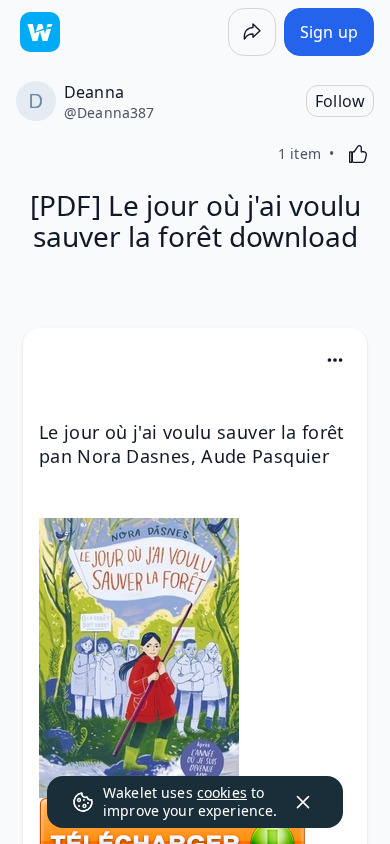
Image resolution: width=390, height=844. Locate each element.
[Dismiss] (303, 802)
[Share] (252, 32)
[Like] (358, 154)
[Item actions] (335, 360)
